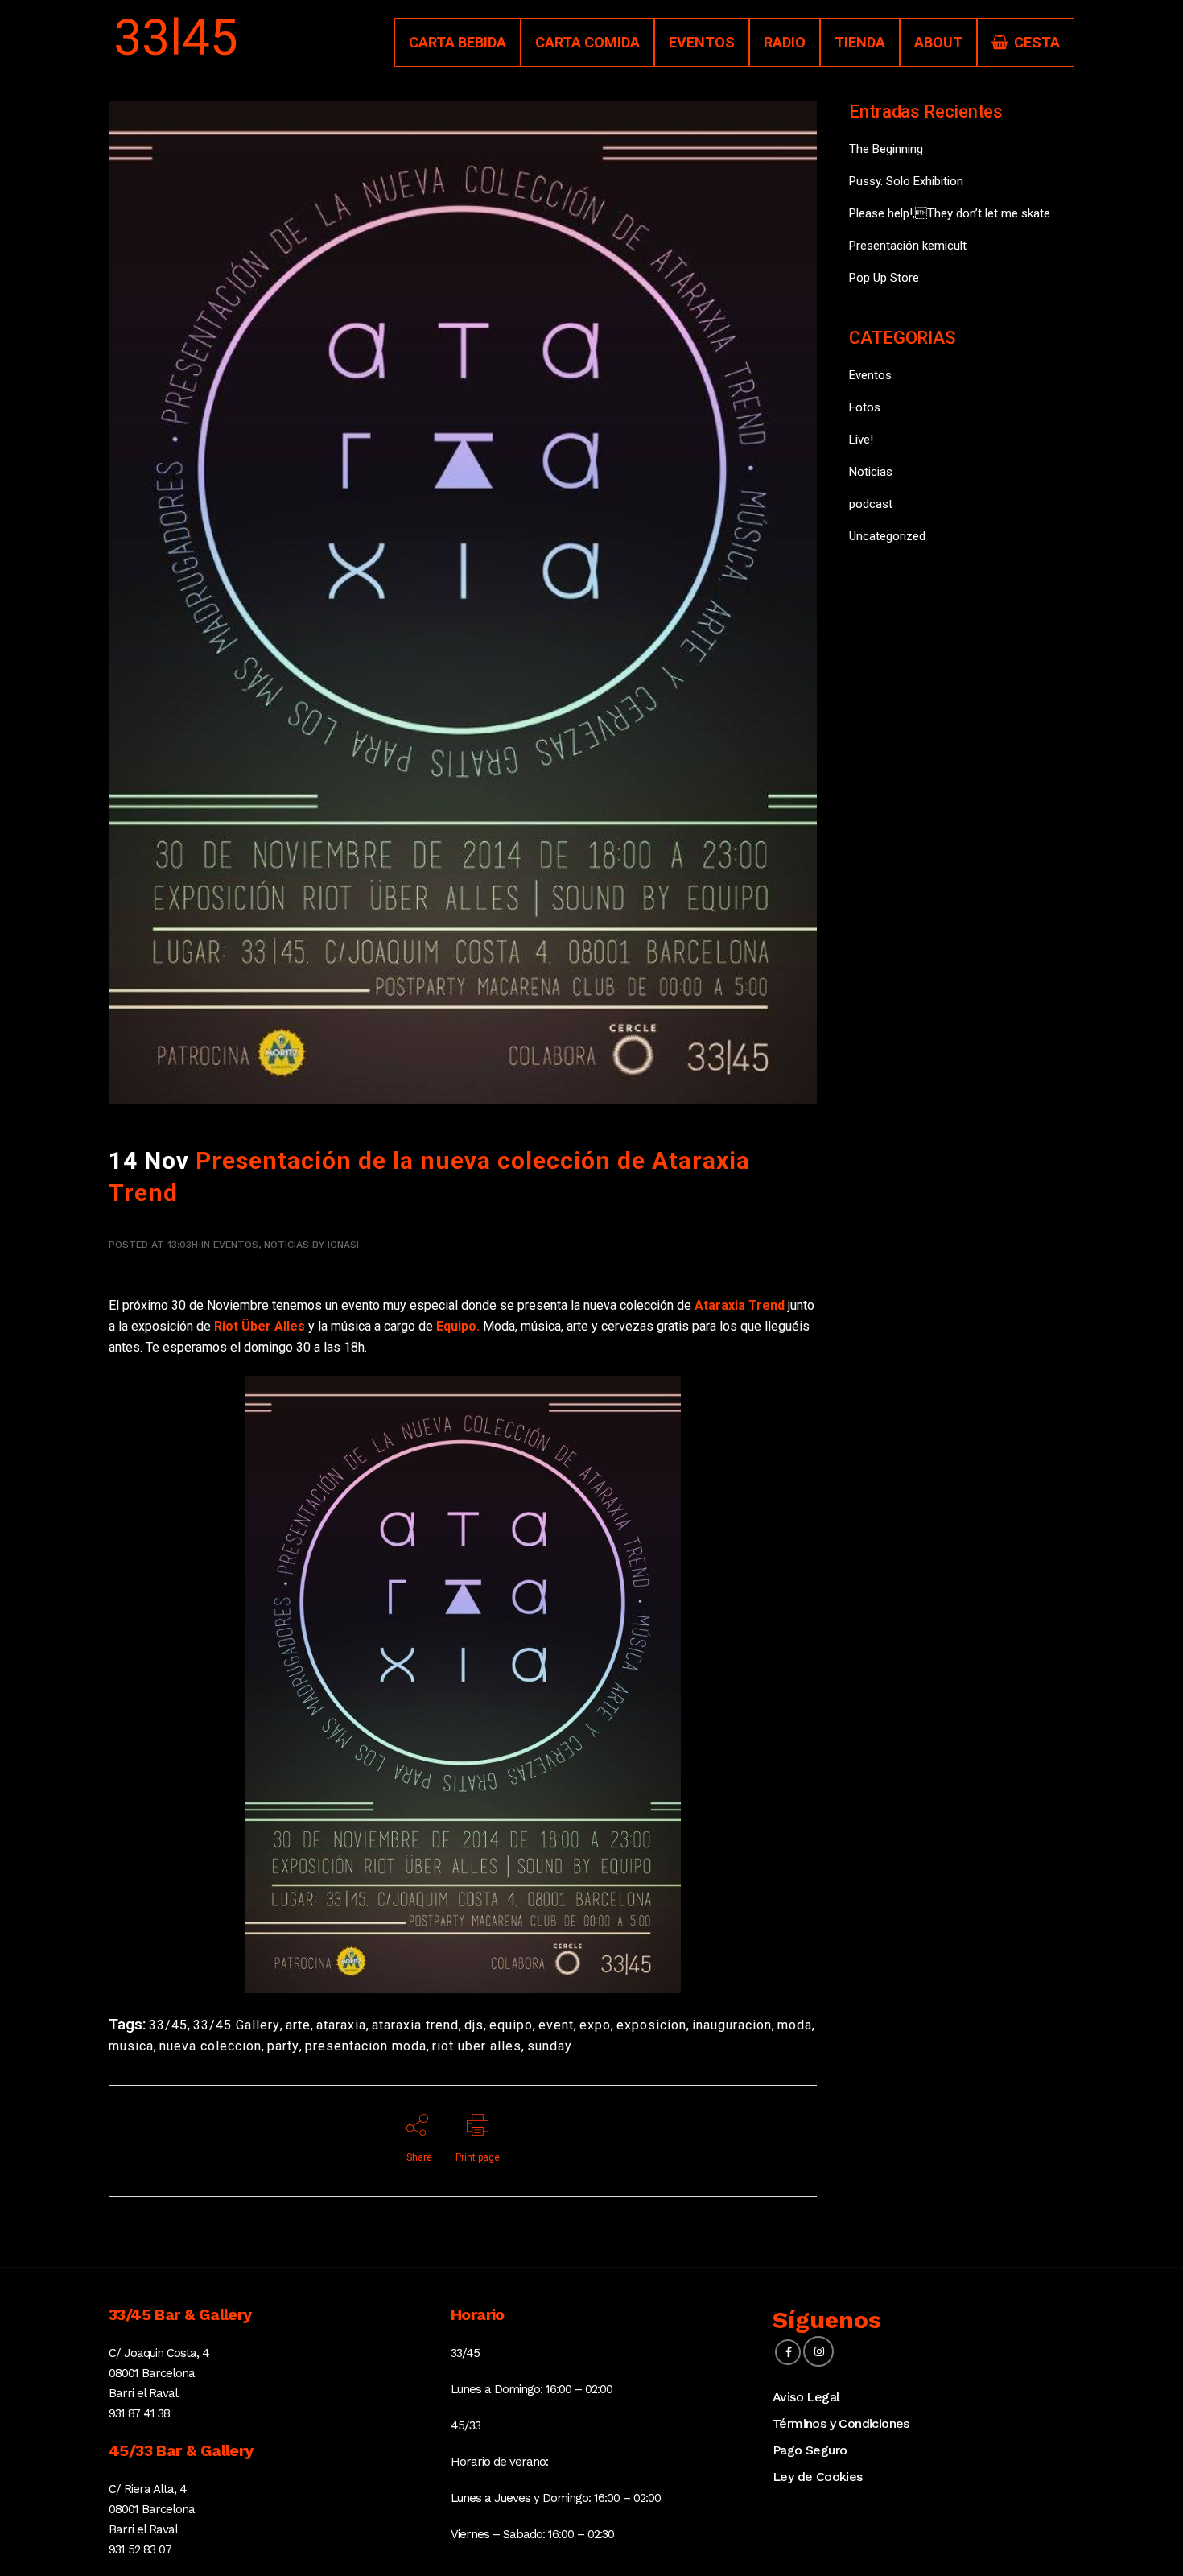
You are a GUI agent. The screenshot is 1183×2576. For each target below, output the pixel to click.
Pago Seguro (810, 2450)
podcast (871, 504)
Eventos (236, 1245)
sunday (550, 2046)
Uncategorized (887, 536)
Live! (861, 440)
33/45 (168, 2025)
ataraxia (341, 2025)
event (556, 2025)
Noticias (286, 1245)
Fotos (865, 407)
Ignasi (343, 1245)
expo (595, 2025)
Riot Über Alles (260, 1326)
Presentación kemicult (908, 246)
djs (474, 2025)
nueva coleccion (210, 2046)
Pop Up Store (884, 278)
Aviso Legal (806, 2397)
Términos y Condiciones (841, 2423)
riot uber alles (477, 2046)
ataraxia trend (415, 2025)
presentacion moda (366, 2046)
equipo (511, 2025)
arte (298, 2025)
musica (131, 2046)
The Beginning (886, 149)
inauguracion (732, 2025)
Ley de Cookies (818, 2477)
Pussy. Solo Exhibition (906, 181)
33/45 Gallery (237, 2025)
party (283, 2046)
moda (795, 2025)
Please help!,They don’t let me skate (950, 213)
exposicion (651, 2025)
